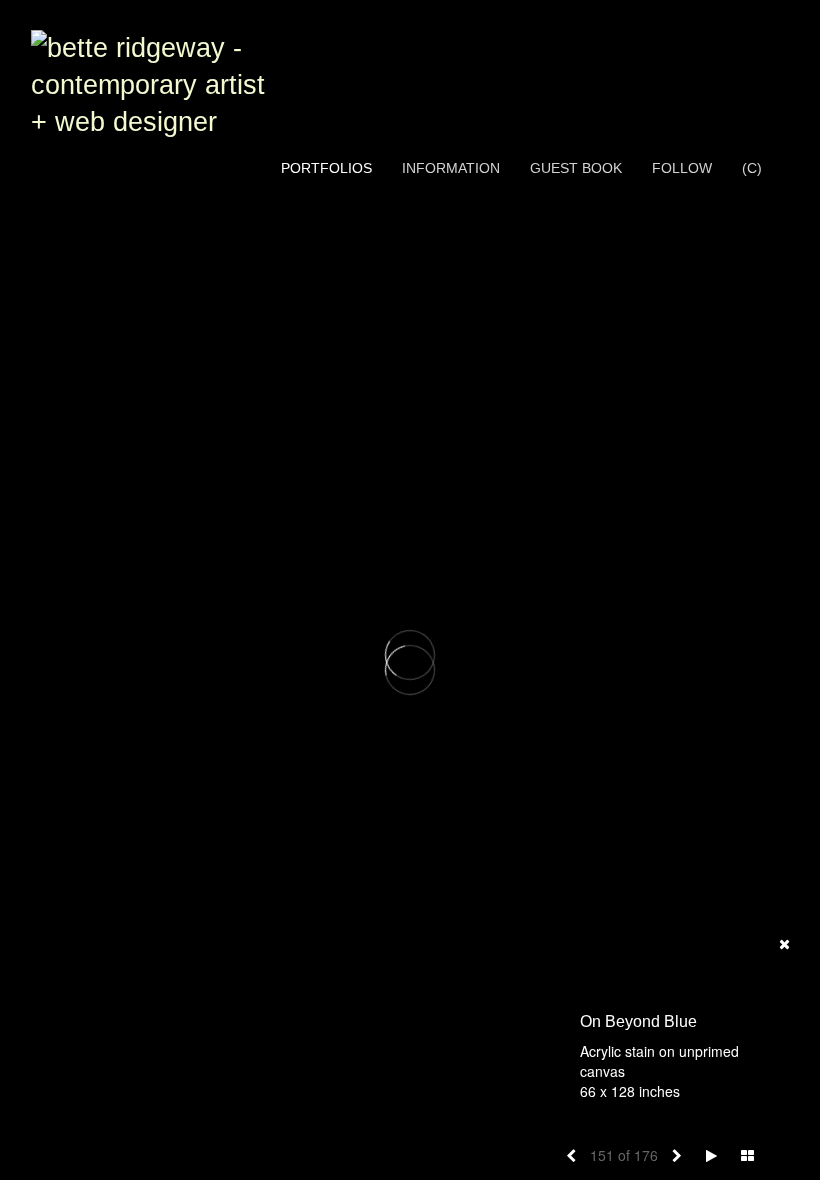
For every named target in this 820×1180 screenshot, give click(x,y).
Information (451, 168)
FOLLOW (682, 168)
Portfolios (326, 168)
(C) (752, 168)
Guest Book (576, 168)
